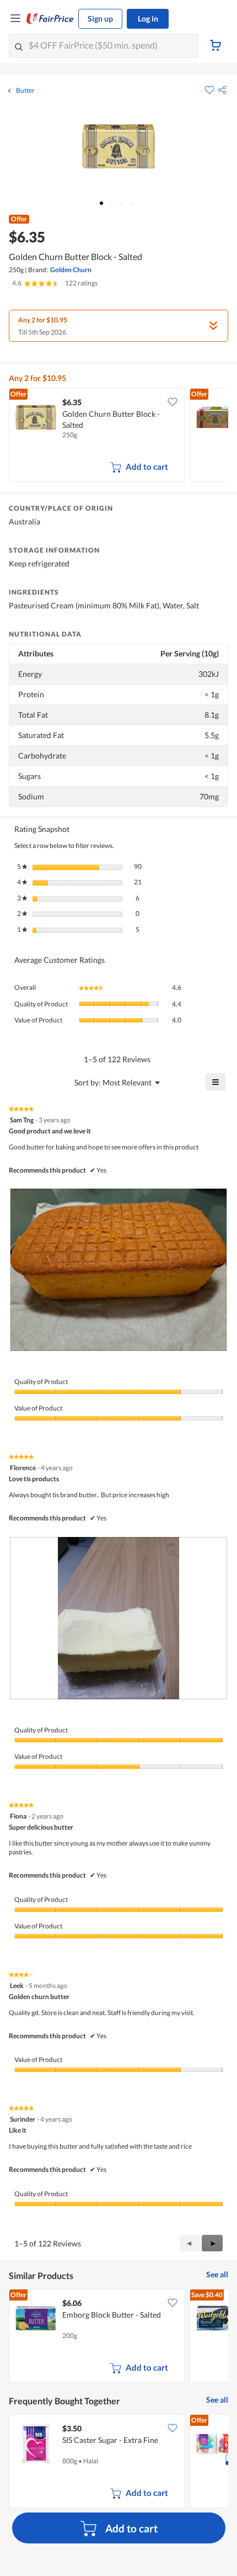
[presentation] (118, 1270)
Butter (25, 91)
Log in (148, 18)
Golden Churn (71, 270)
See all (217, 2274)
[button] (222, 90)
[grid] (118, 436)
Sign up (100, 18)
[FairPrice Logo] (50, 19)
